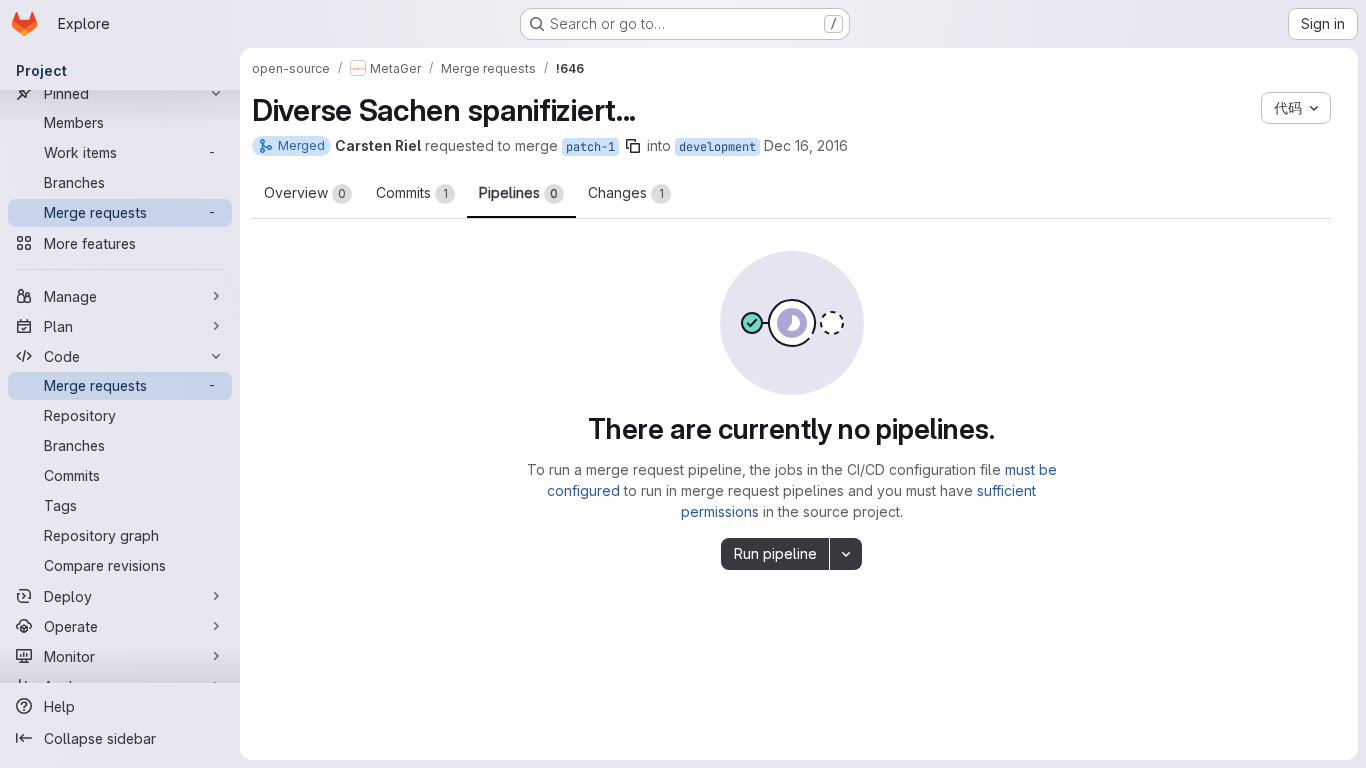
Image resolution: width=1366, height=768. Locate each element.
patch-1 (590, 147)
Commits (412, 192)
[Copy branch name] (633, 146)
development (717, 147)
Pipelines (518, 192)
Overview (305, 192)
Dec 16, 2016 (806, 145)
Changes (626, 192)
